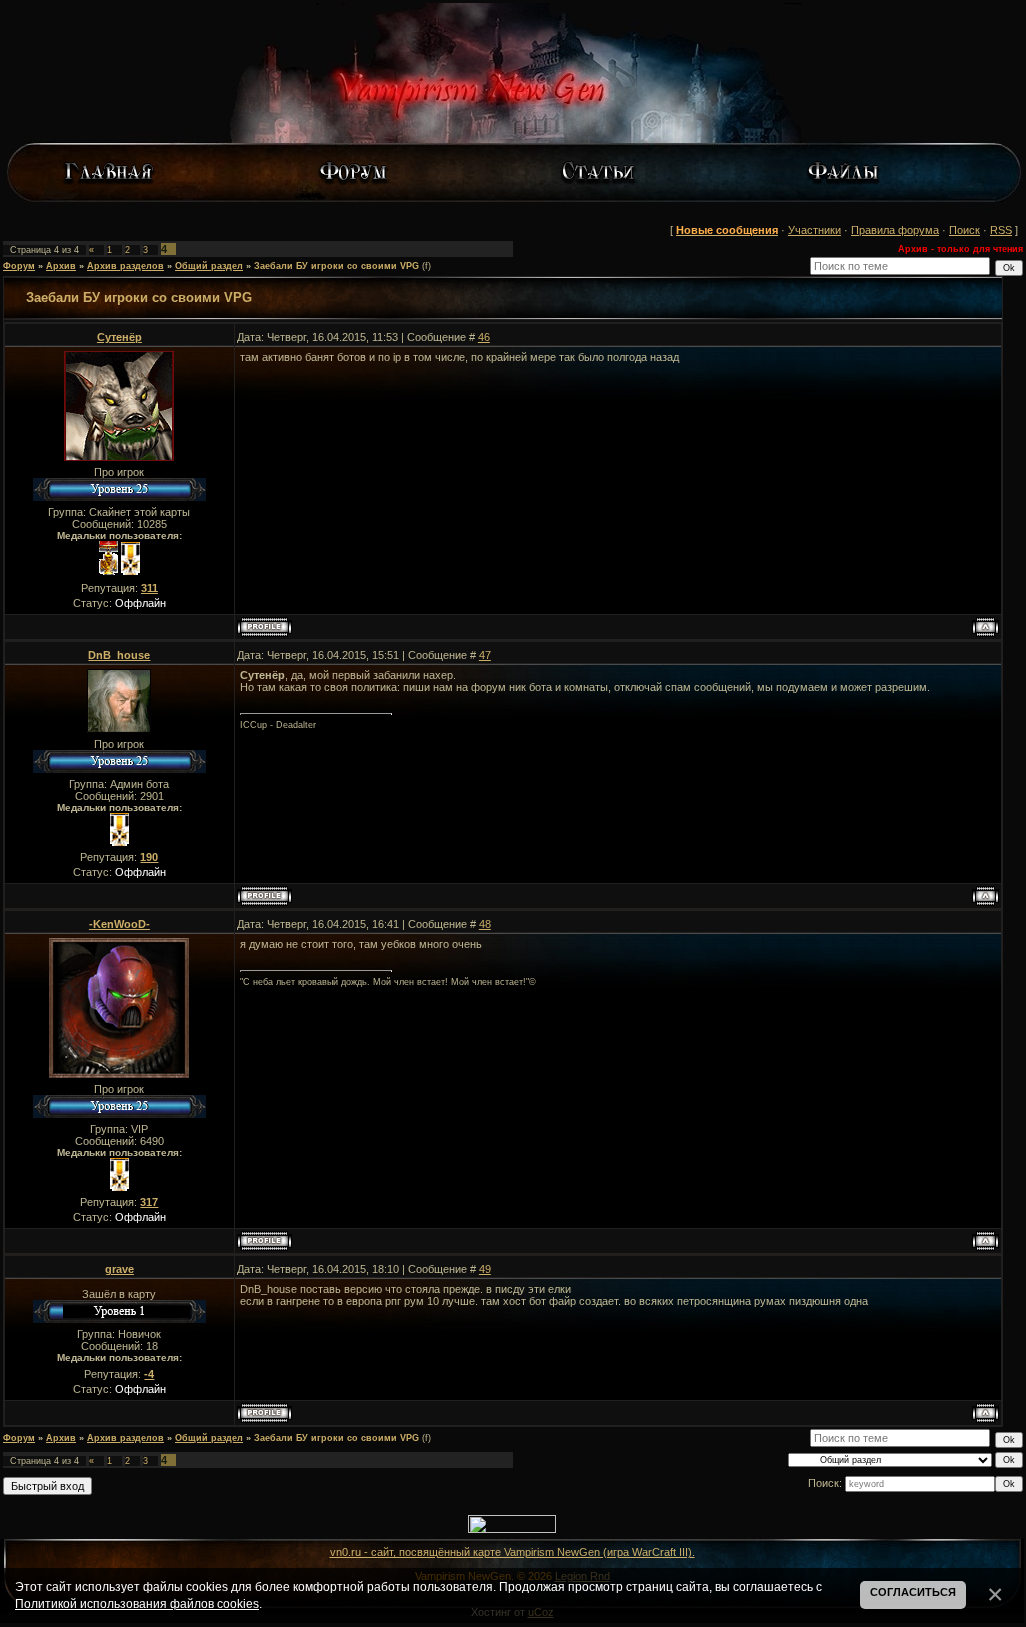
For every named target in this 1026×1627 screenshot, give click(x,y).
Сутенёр (119, 337)
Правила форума (895, 230)
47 (485, 655)
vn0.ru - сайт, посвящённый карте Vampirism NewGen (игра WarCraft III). (512, 1552)
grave (119, 1269)
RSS (1001, 230)
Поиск (964, 230)
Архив (61, 266)
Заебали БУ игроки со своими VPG (336, 266)
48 (485, 924)
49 (485, 1269)
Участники (814, 230)
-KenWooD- (119, 924)
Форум (19, 266)
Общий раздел (209, 266)
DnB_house (119, 655)
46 (484, 337)
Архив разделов (125, 266)
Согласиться (913, 1592)
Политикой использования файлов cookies (137, 1603)
